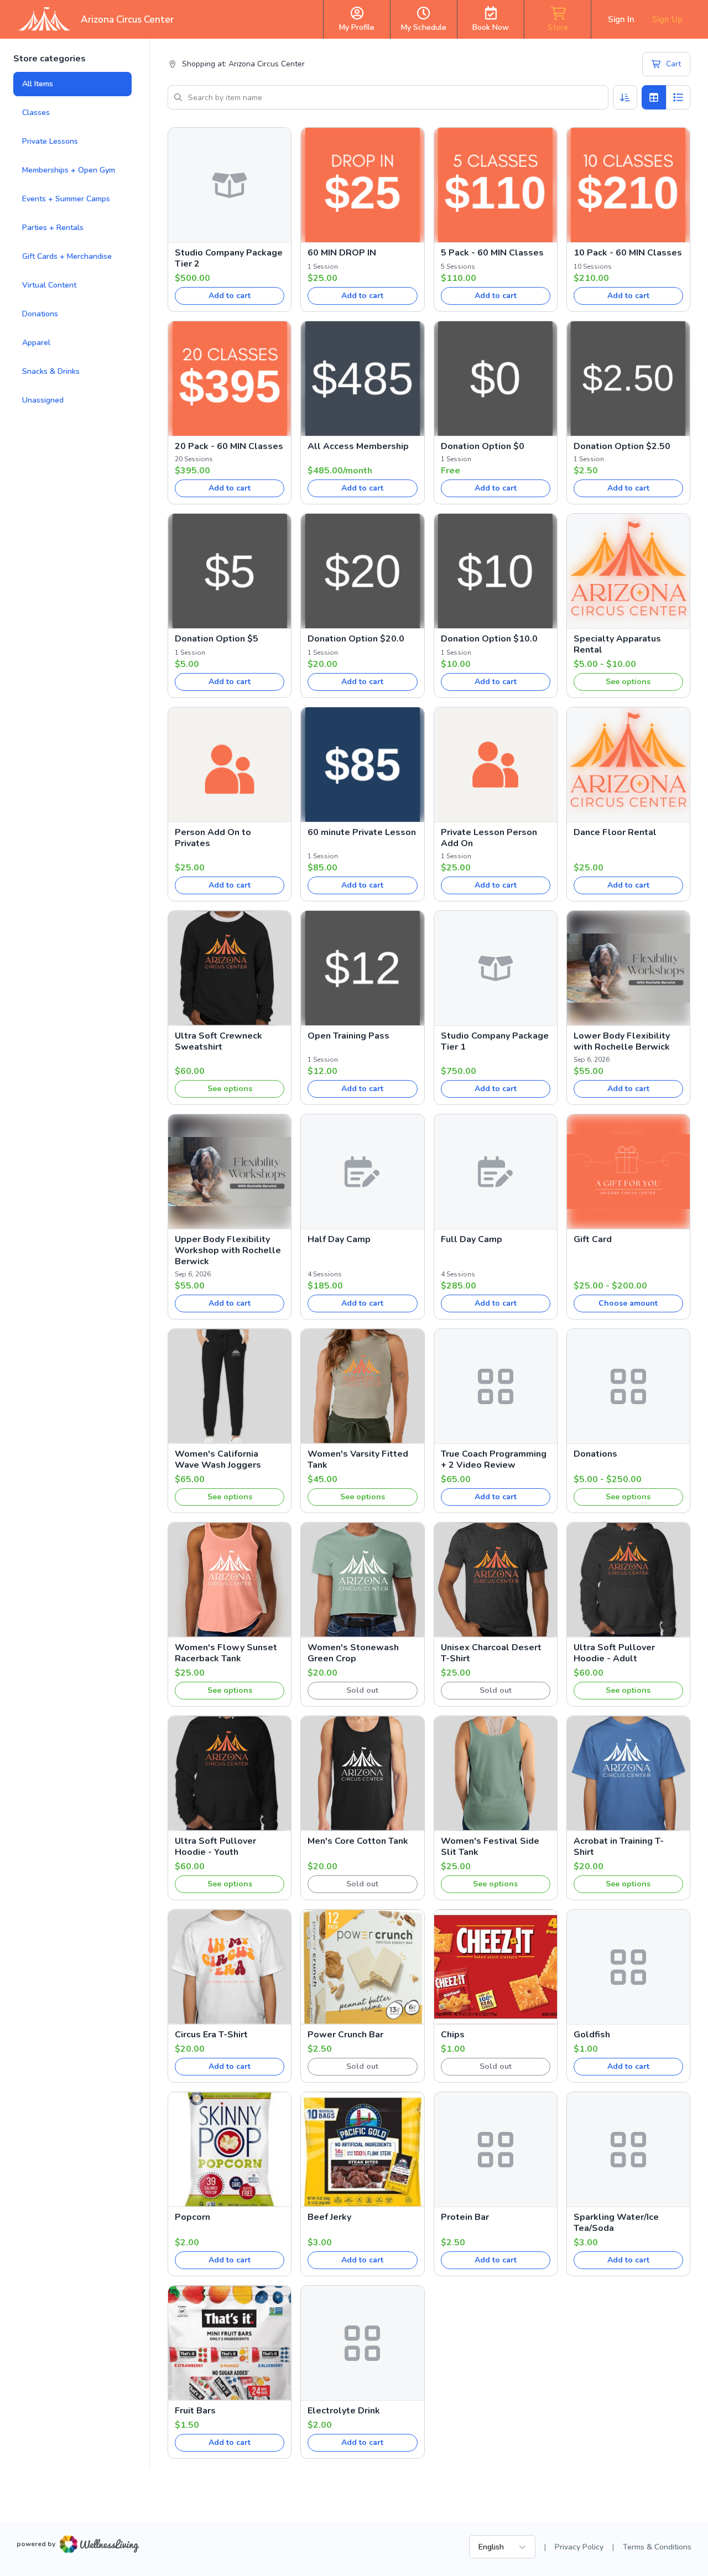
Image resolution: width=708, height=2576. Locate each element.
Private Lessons (50, 141)
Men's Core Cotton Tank (358, 1841)
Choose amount (628, 1303)
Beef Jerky (329, 2217)
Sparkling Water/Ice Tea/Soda (616, 2223)
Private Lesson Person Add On (489, 838)
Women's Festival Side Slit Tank (490, 1847)
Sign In (621, 19)
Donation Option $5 (217, 639)
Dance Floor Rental (615, 832)
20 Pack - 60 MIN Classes (229, 446)
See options (628, 682)
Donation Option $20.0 (356, 639)
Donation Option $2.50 (622, 446)
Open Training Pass (348, 1036)
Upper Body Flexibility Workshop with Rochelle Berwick (228, 1250)
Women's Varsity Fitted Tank (358, 1459)
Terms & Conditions (657, 2547)
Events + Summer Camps (66, 199)
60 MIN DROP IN (342, 253)
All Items (38, 84)
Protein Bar (465, 2217)
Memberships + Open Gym (69, 170)
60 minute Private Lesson (362, 832)
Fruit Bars (195, 2411)
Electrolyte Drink (344, 2411)
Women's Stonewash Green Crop (353, 1653)
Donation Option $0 (483, 446)
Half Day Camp (339, 1239)
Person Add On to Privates (213, 838)
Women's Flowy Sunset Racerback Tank (226, 1653)
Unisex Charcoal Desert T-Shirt (491, 1653)
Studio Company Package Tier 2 (229, 258)
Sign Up (667, 19)
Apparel (36, 343)
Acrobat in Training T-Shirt (619, 1847)
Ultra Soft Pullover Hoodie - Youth (215, 1847)
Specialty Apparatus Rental (617, 644)
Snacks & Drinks (51, 371)
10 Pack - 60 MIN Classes (628, 253)
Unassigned (43, 400)
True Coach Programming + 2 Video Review (494, 1459)
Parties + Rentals (53, 228)
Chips (453, 2035)
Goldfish (592, 2035)
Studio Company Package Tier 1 (495, 1041)
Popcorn (192, 2217)
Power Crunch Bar (345, 2035)
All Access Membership (358, 446)
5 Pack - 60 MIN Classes (492, 253)
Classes (36, 113)
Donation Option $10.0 (489, 639)
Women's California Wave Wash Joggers (218, 1459)
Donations (40, 314)
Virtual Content (49, 285)
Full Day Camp (472, 1239)
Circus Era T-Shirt (211, 2035)
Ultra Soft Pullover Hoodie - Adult (614, 1653)
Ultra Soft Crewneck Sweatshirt (218, 1041)
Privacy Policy (579, 2547)
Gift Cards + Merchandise (67, 256)
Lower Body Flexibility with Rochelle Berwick (622, 1041)
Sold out (362, 1690)
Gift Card (593, 1239)
